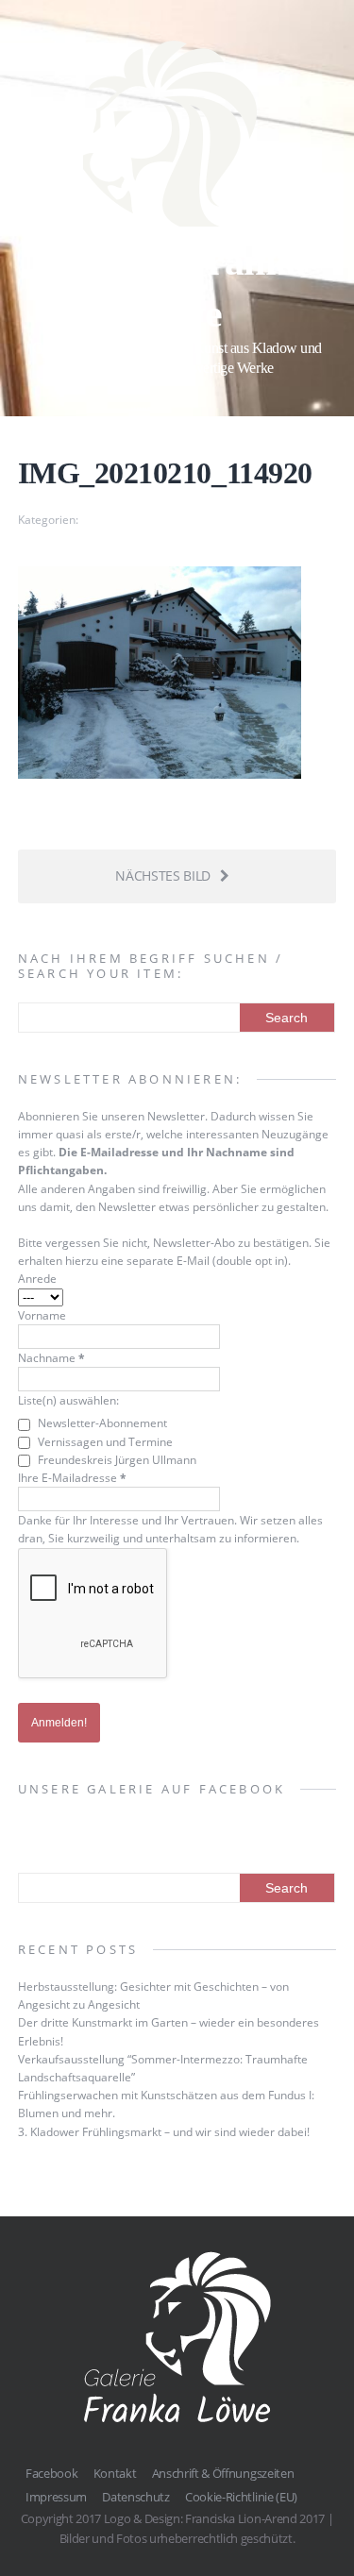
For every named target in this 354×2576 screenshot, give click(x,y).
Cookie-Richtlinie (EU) (241, 2497)
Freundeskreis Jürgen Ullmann (116, 1460)
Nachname (51, 1358)
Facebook (51, 2473)
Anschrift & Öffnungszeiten (223, 2473)
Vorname (42, 1315)
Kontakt (115, 2473)
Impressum (56, 2497)
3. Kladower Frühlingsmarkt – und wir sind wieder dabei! (164, 2132)
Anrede (37, 1279)
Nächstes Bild (163, 876)
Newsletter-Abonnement (101, 1423)
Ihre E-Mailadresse (72, 1478)
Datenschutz (135, 2497)
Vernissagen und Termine (104, 1442)
